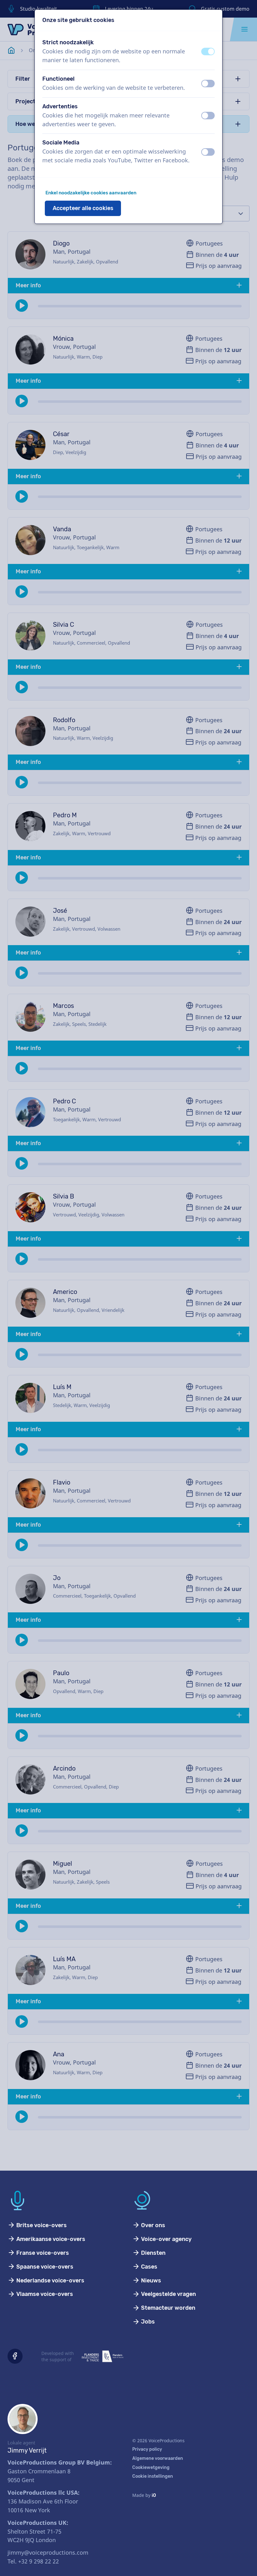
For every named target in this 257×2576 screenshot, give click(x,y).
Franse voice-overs (42, 2253)
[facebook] (15, 2356)
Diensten (153, 2253)
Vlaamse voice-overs (44, 2294)
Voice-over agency (166, 2239)
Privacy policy (147, 2449)
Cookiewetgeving (151, 2468)
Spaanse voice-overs (44, 2267)
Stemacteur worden (168, 2308)
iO (154, 2495)
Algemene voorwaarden (158, 2458)
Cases (149, 2267)
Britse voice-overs (41, 2225)
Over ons (152, 2225)
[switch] (208, 51)
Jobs (147, 2322)
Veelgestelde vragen (168, 2294)
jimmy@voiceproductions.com (48, 2552)
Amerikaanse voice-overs (50, 2239)
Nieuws (150, 2281)
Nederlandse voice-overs (50, 2281)
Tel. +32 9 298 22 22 (33, 2561)
